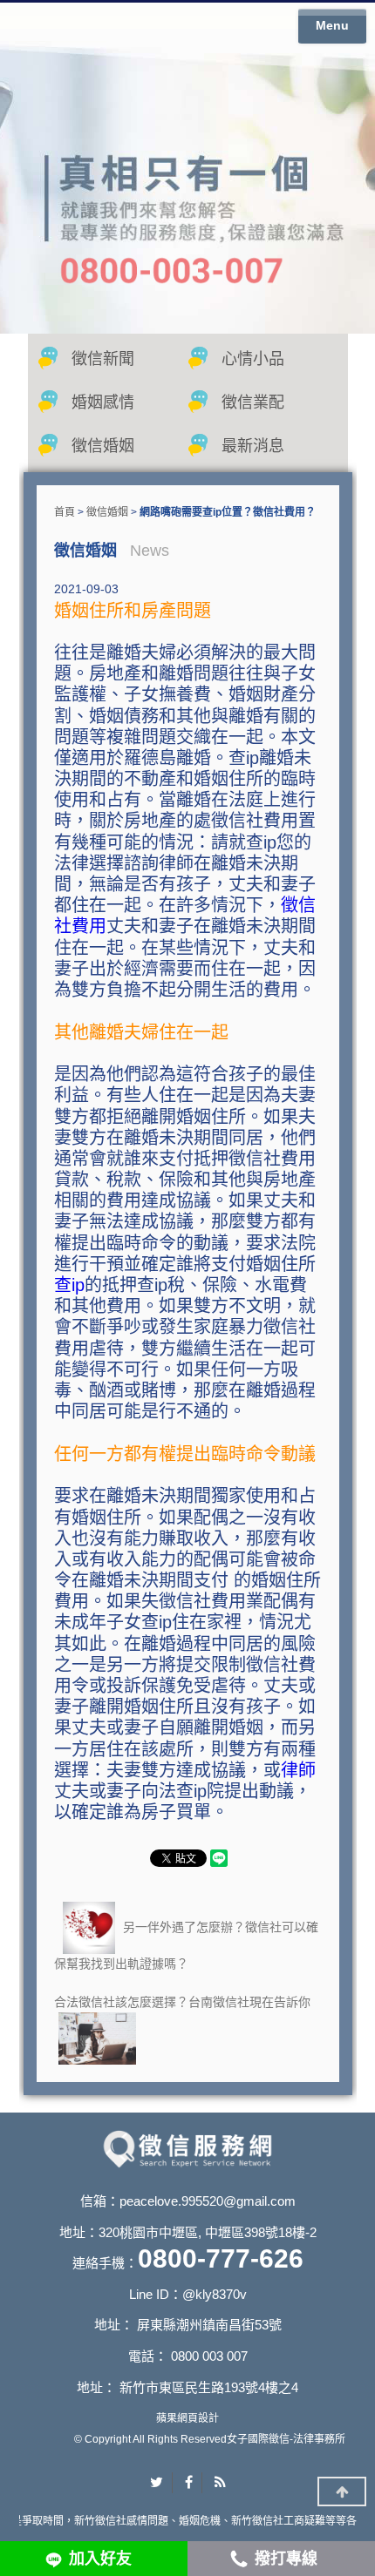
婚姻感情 (103, 402)
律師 (298, 1770)
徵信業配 (253, 402)
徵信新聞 (103, 359)
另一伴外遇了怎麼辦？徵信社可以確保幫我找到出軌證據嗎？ (186, 1944)
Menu (332, 25)
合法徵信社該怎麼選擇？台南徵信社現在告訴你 (182, 2002)
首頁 (65, 512)
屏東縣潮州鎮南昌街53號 (209, 2325)
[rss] (220, 2483)
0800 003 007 (209, 2356)
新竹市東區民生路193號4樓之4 (209, 2387)
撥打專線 (286, 2559)
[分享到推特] (157, 2483)
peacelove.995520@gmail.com (208, 2201)
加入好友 (100, 2559)
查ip (69, 1285)
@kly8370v (215, 2294)
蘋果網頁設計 (187, 2418)
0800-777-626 (221, 2258)
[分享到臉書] (189, 2483)
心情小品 (253, 359)
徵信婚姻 (103, 446)
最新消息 (253, 446)
